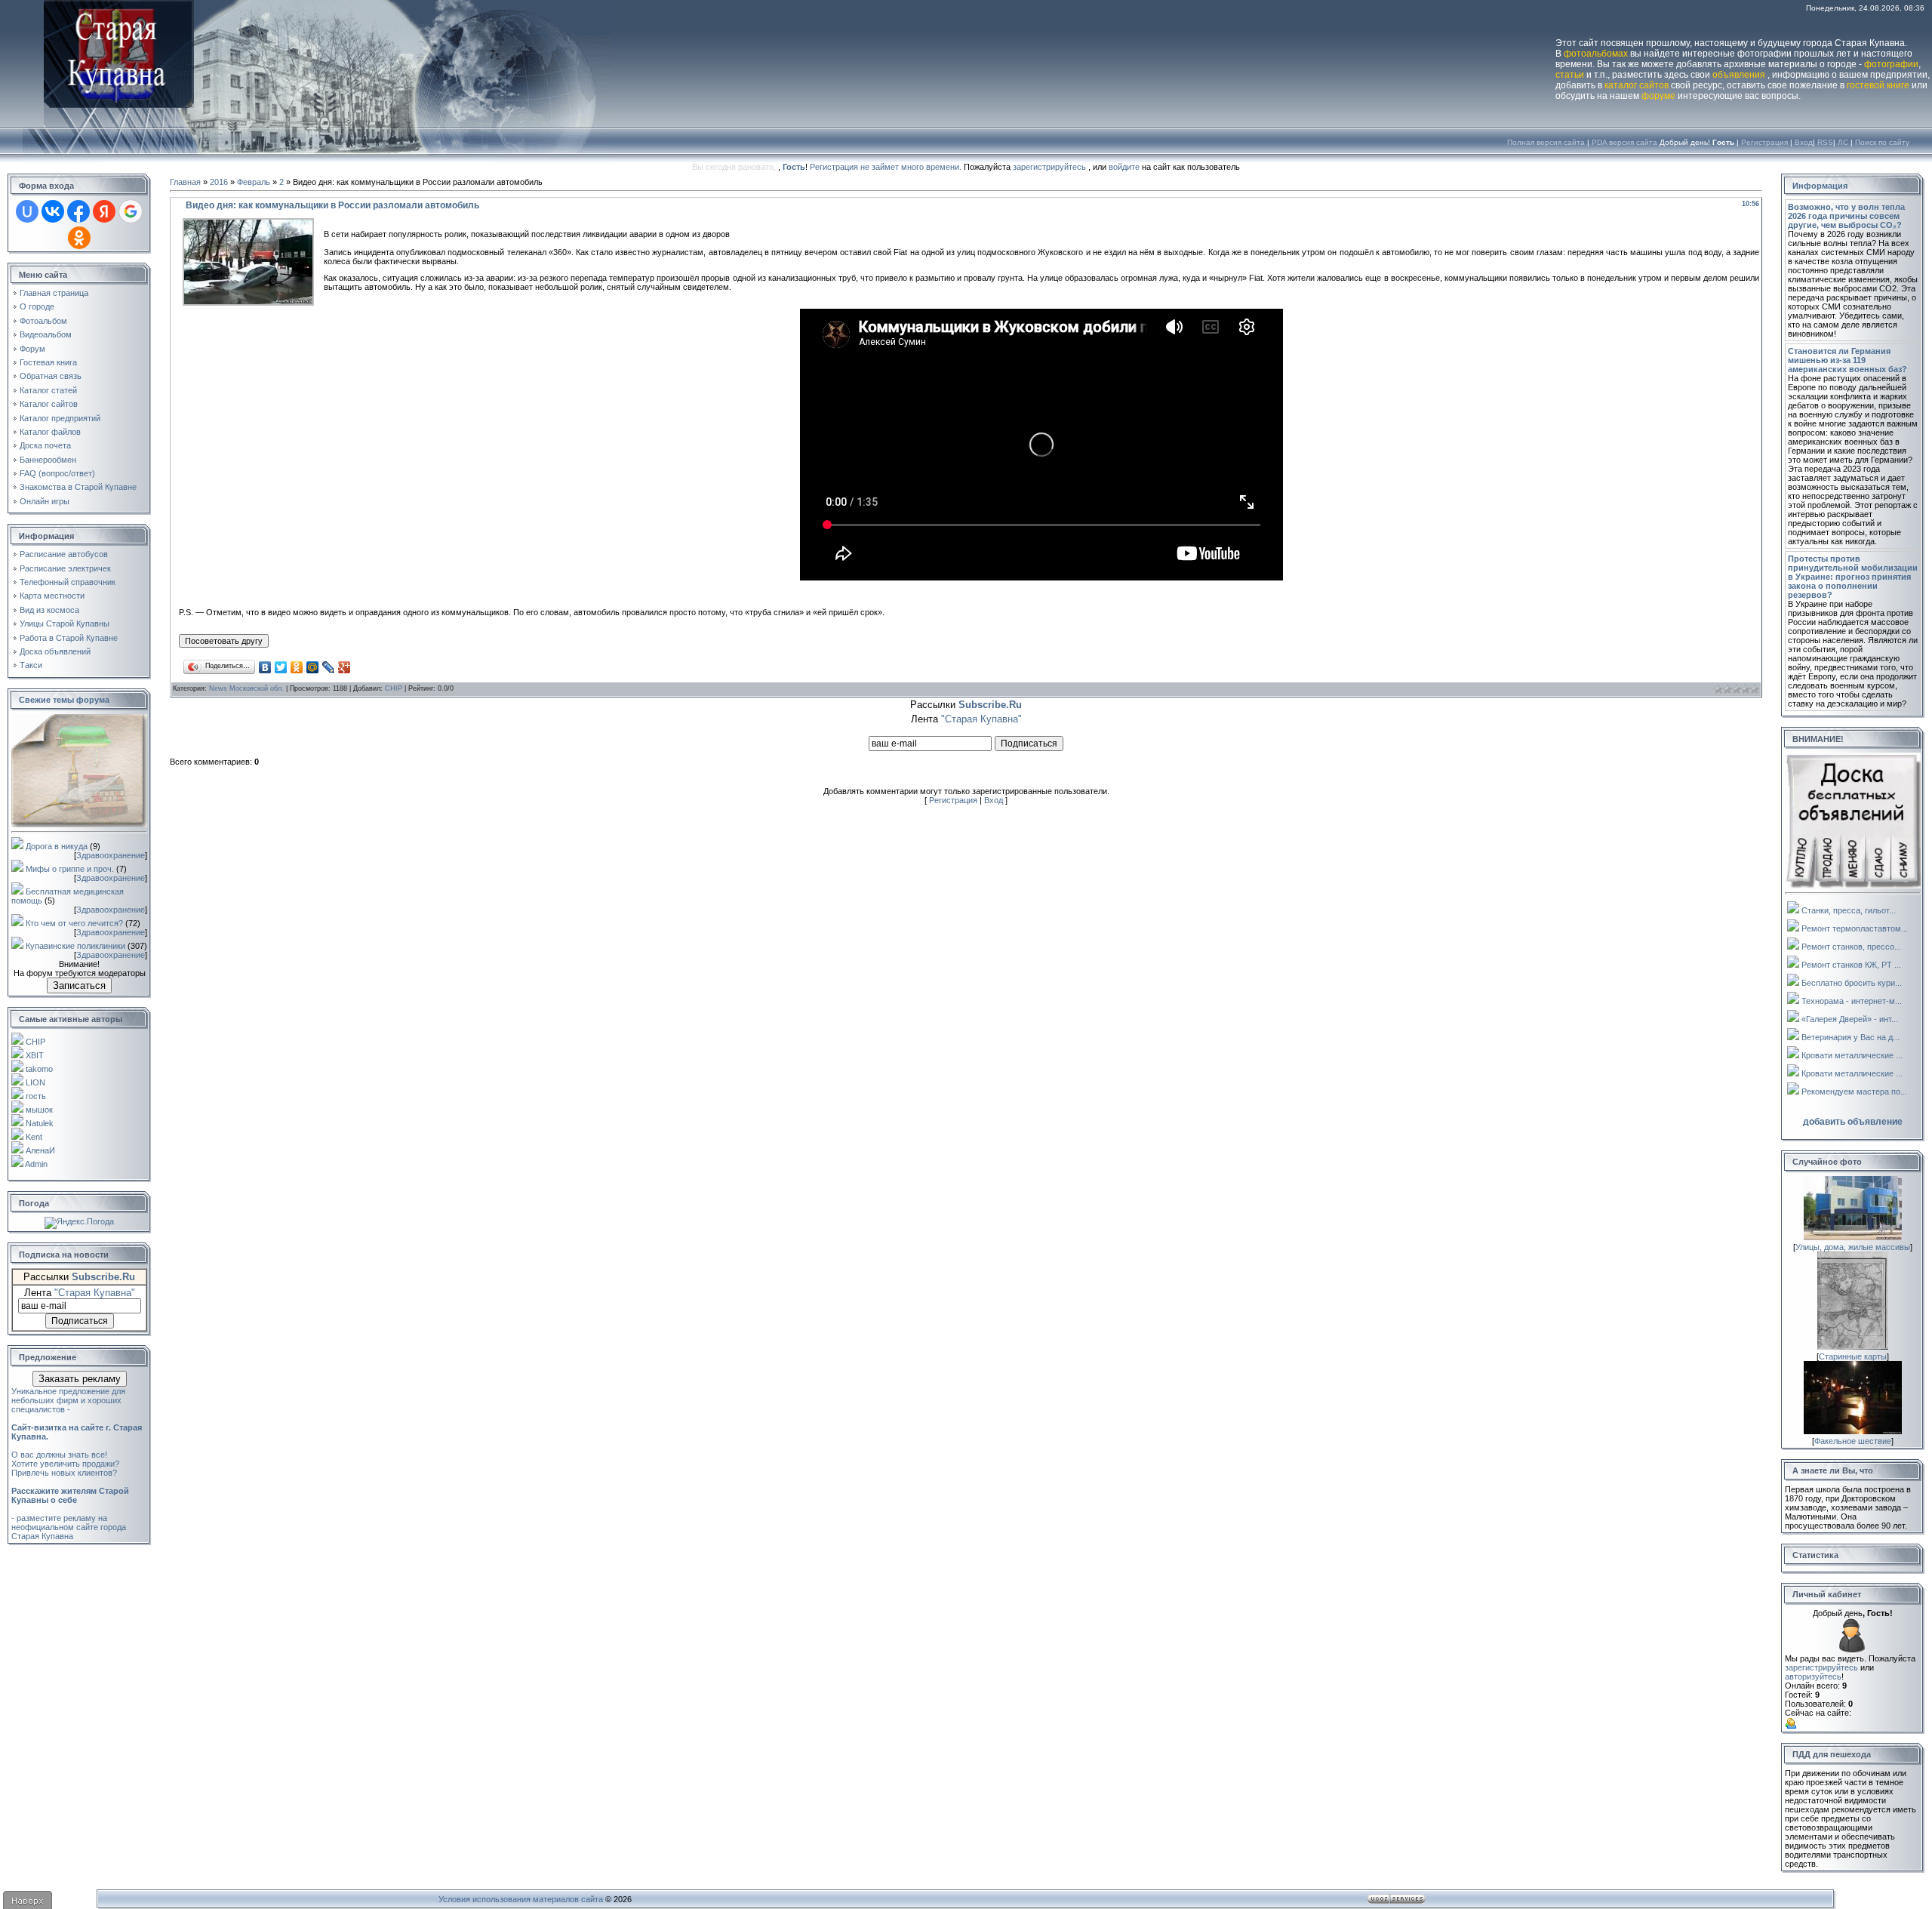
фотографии (1891, 64)
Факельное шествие (1853, 1441)
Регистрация (1764, 142)
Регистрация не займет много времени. (887, 167)
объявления (1739, 75)
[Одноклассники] (297, 667)
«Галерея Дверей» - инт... (1850, 1019)
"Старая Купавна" (95, 1293)
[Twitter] (281, 667)
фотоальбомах (1596, 54)
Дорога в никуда (57, 846)
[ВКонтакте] (265, 667)
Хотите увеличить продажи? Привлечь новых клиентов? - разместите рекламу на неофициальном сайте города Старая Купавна (70, 1500)
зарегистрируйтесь (1049, 167)
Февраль (254, 182)
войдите (1124, 167)
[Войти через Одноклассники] (79, 238)
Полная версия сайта (1546, 142)
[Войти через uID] (27, 211)
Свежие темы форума (64, 700)
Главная (185, 182)
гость (36, 1096)
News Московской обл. (246, 688)
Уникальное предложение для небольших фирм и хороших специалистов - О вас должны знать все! (77, 1423)
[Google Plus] (345, 667)
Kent (34, 1137)
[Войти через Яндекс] (104, 211)
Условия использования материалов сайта (521, 1899)
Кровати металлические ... (1852, 1055)
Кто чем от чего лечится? (74, 923)
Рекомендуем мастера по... (1854, 1092)
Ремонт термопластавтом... (1855, 928)
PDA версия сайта (1624, 142)
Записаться (79, 985)
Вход (1804, 142)
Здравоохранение (111, 855)
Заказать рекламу (80, 1379)
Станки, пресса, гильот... (1849, 910)
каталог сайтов (1637, 85)
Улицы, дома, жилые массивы (1853, 1247)
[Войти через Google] (131, 211)
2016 (219, 182)
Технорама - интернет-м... (1852, 1001)
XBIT (35, 1055)
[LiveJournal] (329, 667)
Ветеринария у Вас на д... (1850, 1037)
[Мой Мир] (313, 667)
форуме (1658, 96)
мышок (39, 1110)
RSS (1825, 142)
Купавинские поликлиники (75, 946)
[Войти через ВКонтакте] (53, 211)
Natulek (40, 1123)
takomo (39, 1069)
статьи (1570, 75)
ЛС (1843, 142)
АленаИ (40, 1150)
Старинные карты (1853, 1356)
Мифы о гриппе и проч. (70, 869)
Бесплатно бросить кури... (1852, 983)
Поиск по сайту (1882, 142)
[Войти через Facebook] (78, 211)
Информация (1820, 186)
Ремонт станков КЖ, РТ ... (1851, 965)
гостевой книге (1878, 85)
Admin (36, 1164)
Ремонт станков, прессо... (1851, 947)
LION (35, 1082)
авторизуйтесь (1813, 1677)
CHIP (35, 1042)
